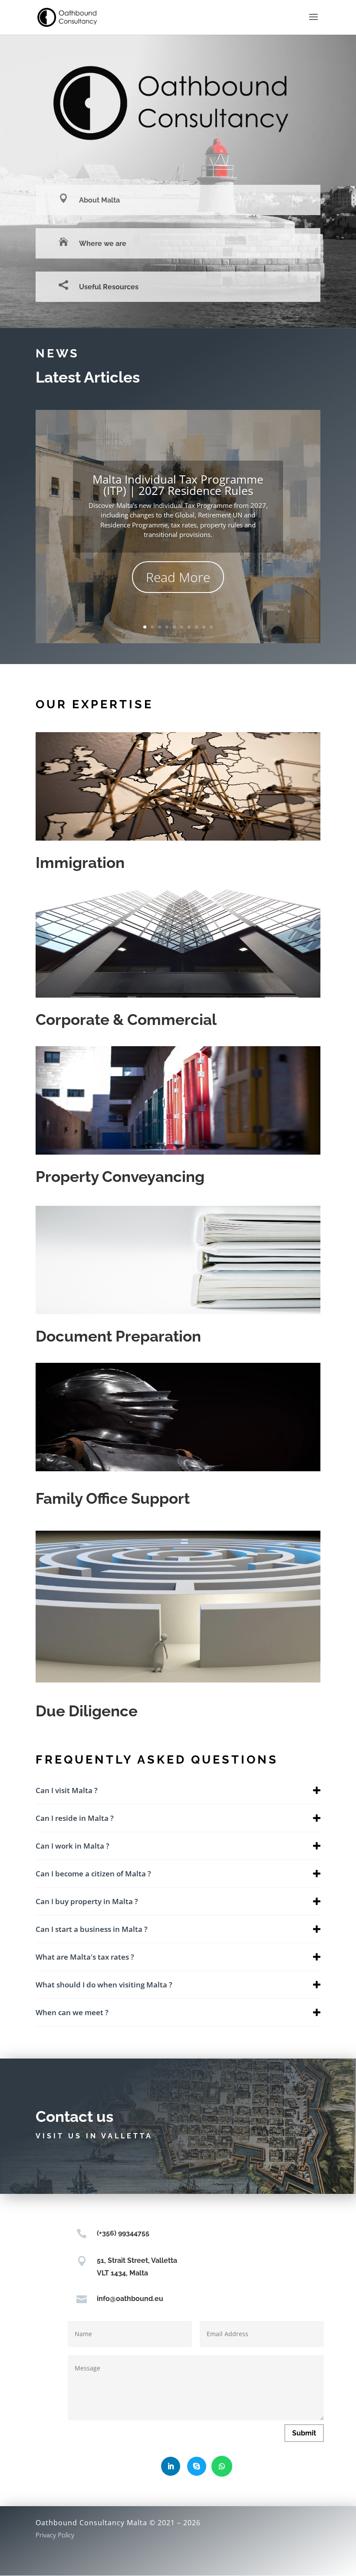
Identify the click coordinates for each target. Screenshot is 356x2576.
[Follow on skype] (197, 2466)
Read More (178, 577)
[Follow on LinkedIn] (171, 2466)
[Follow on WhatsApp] (222, 2466)
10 (211, 627)
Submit (304, 2433)
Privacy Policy (55, 2535)
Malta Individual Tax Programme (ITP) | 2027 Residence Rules (178, 485)
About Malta (99, 200)
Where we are (103, 244)
